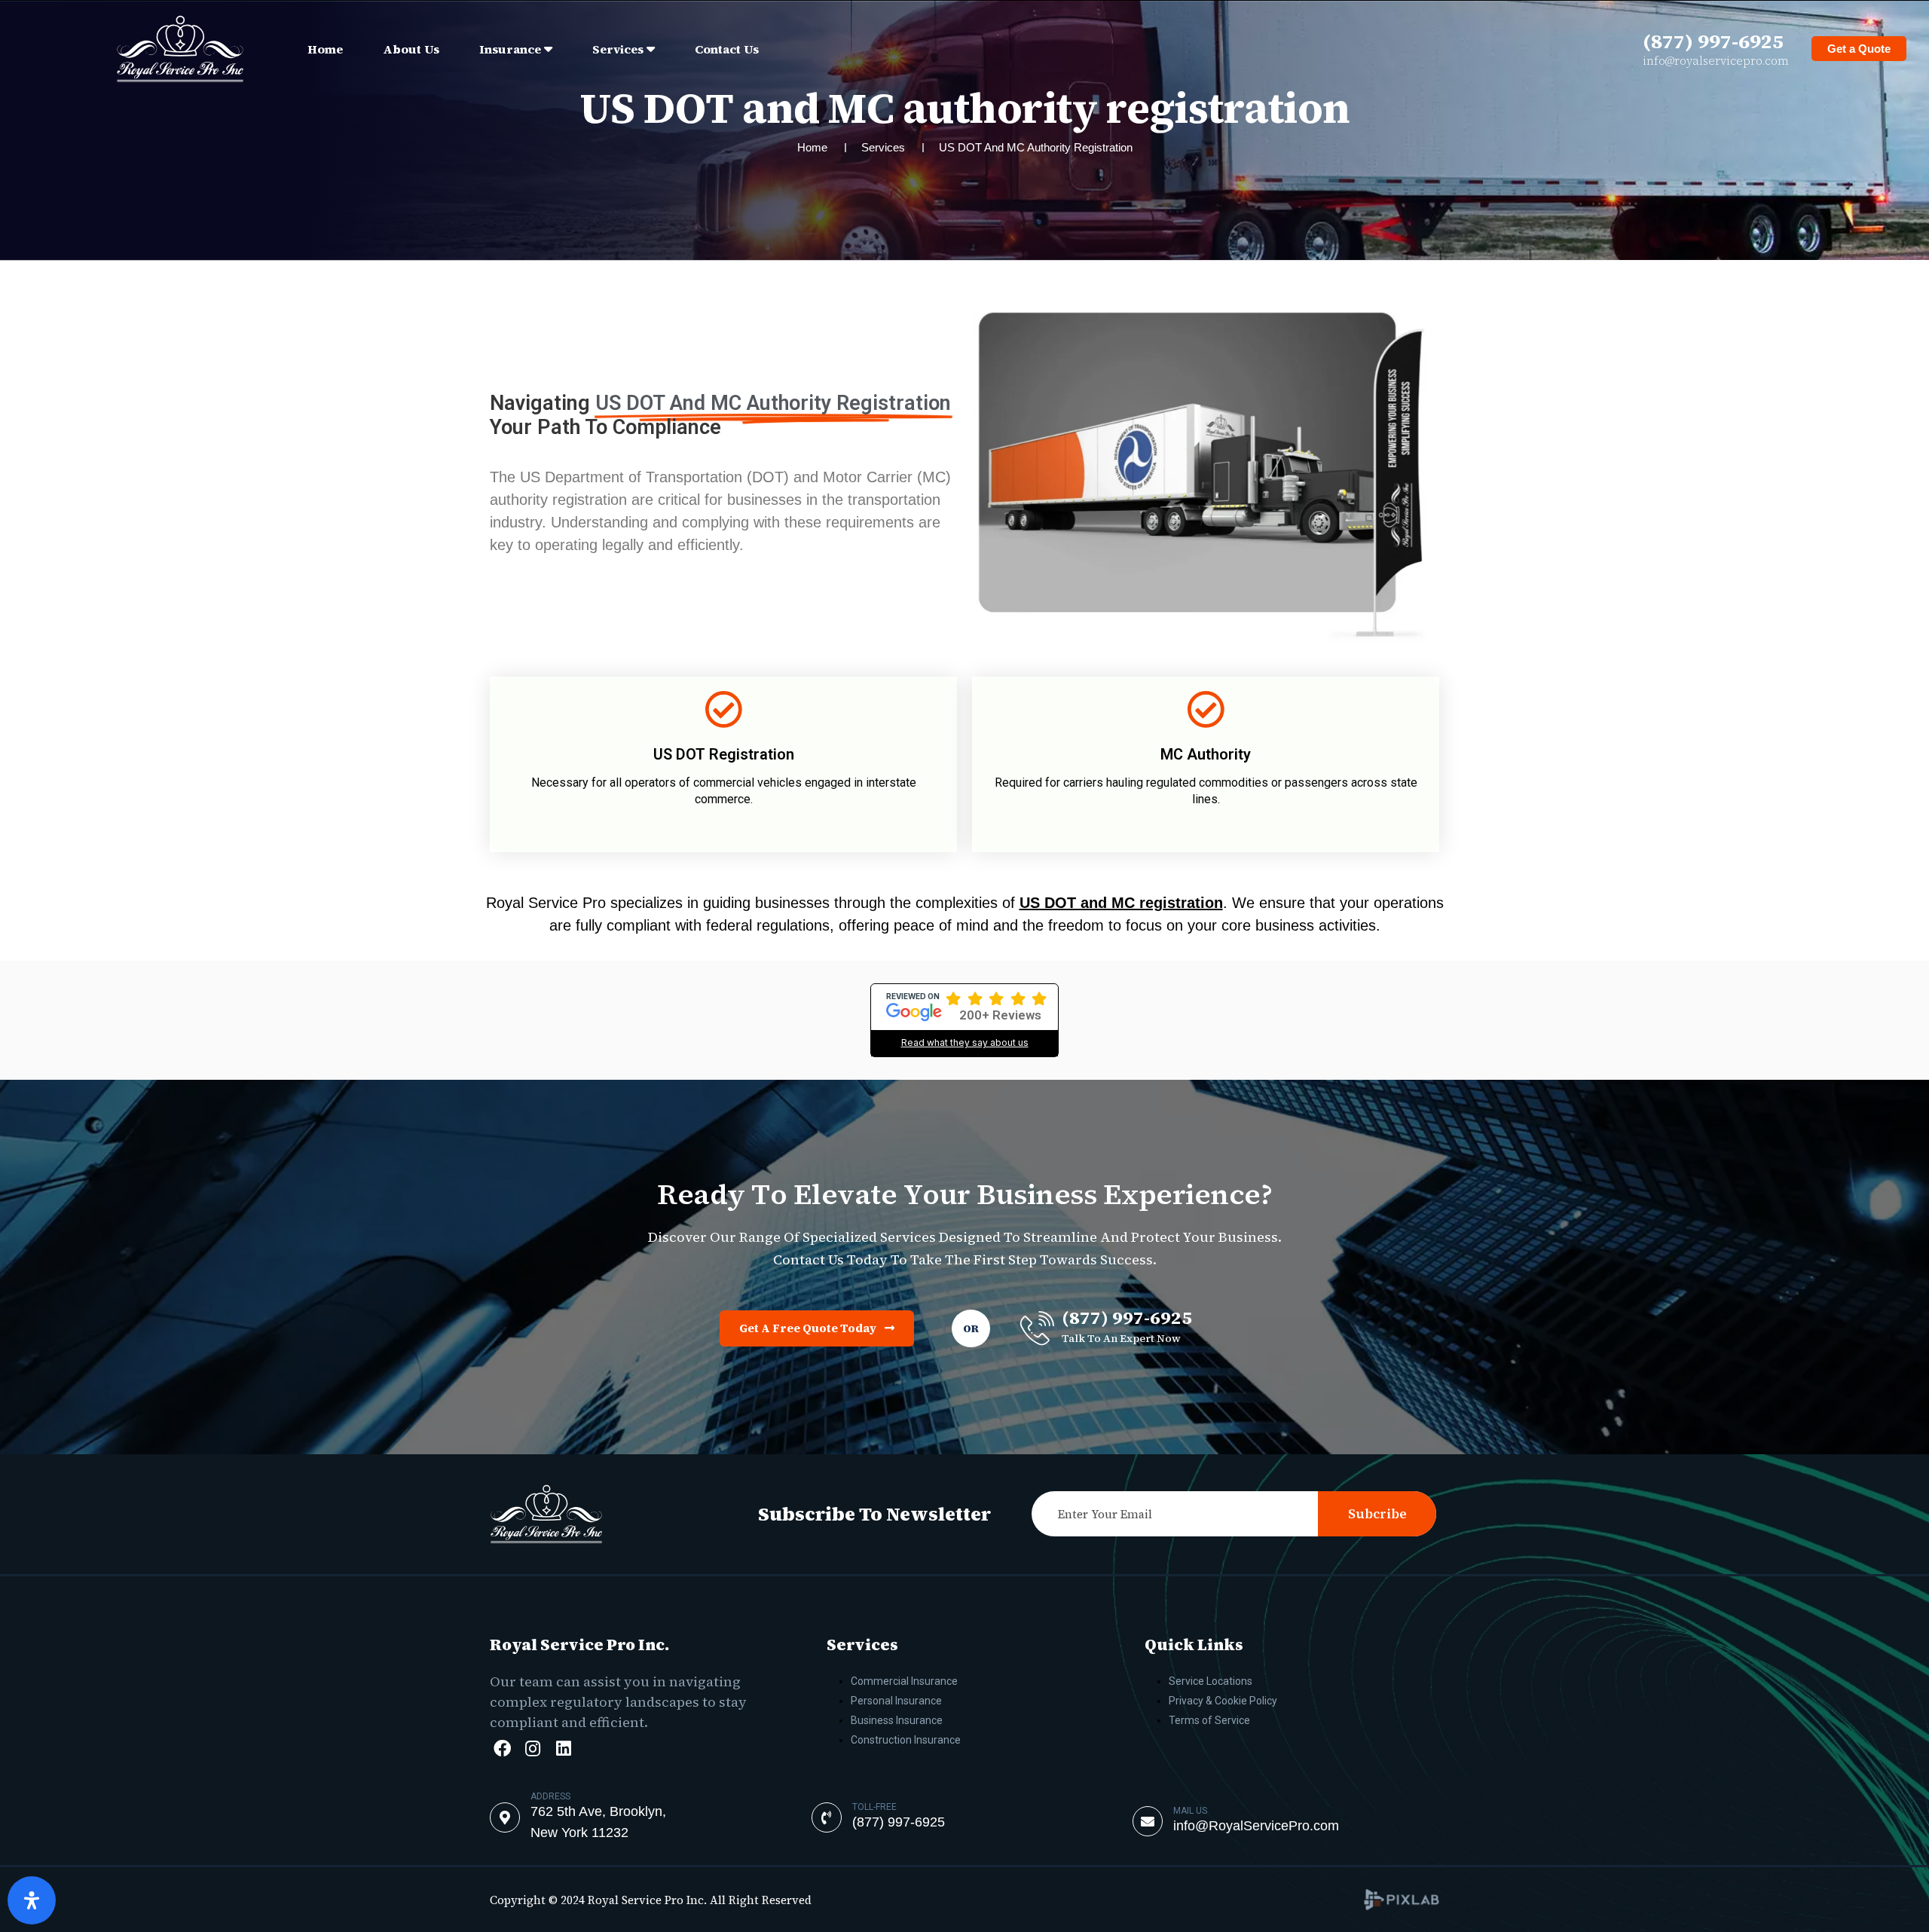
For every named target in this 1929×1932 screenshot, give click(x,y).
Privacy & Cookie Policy (1223, 1701)
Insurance (510, 49)
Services (618, 49)
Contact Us (727, 49)
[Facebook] (502, 1749)
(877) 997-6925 (1713, 41)
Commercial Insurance (904, 1681)
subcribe (1377, 1514)
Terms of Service (1209, 1720)
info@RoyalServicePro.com (1256, 1826)
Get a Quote (1859, 49)
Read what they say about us (965, 1042)
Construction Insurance (906, 1740)
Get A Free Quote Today (809, 1328)
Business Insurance (897, 1720)
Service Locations (1211, 1681)
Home (325, 49)
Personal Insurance (896, 1701)
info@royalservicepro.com (1716, 61)
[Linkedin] (564, 1749)
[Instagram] (533, 1749)
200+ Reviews (1000, 1015)
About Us (411, 49)
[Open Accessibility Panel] (32, 1900)
